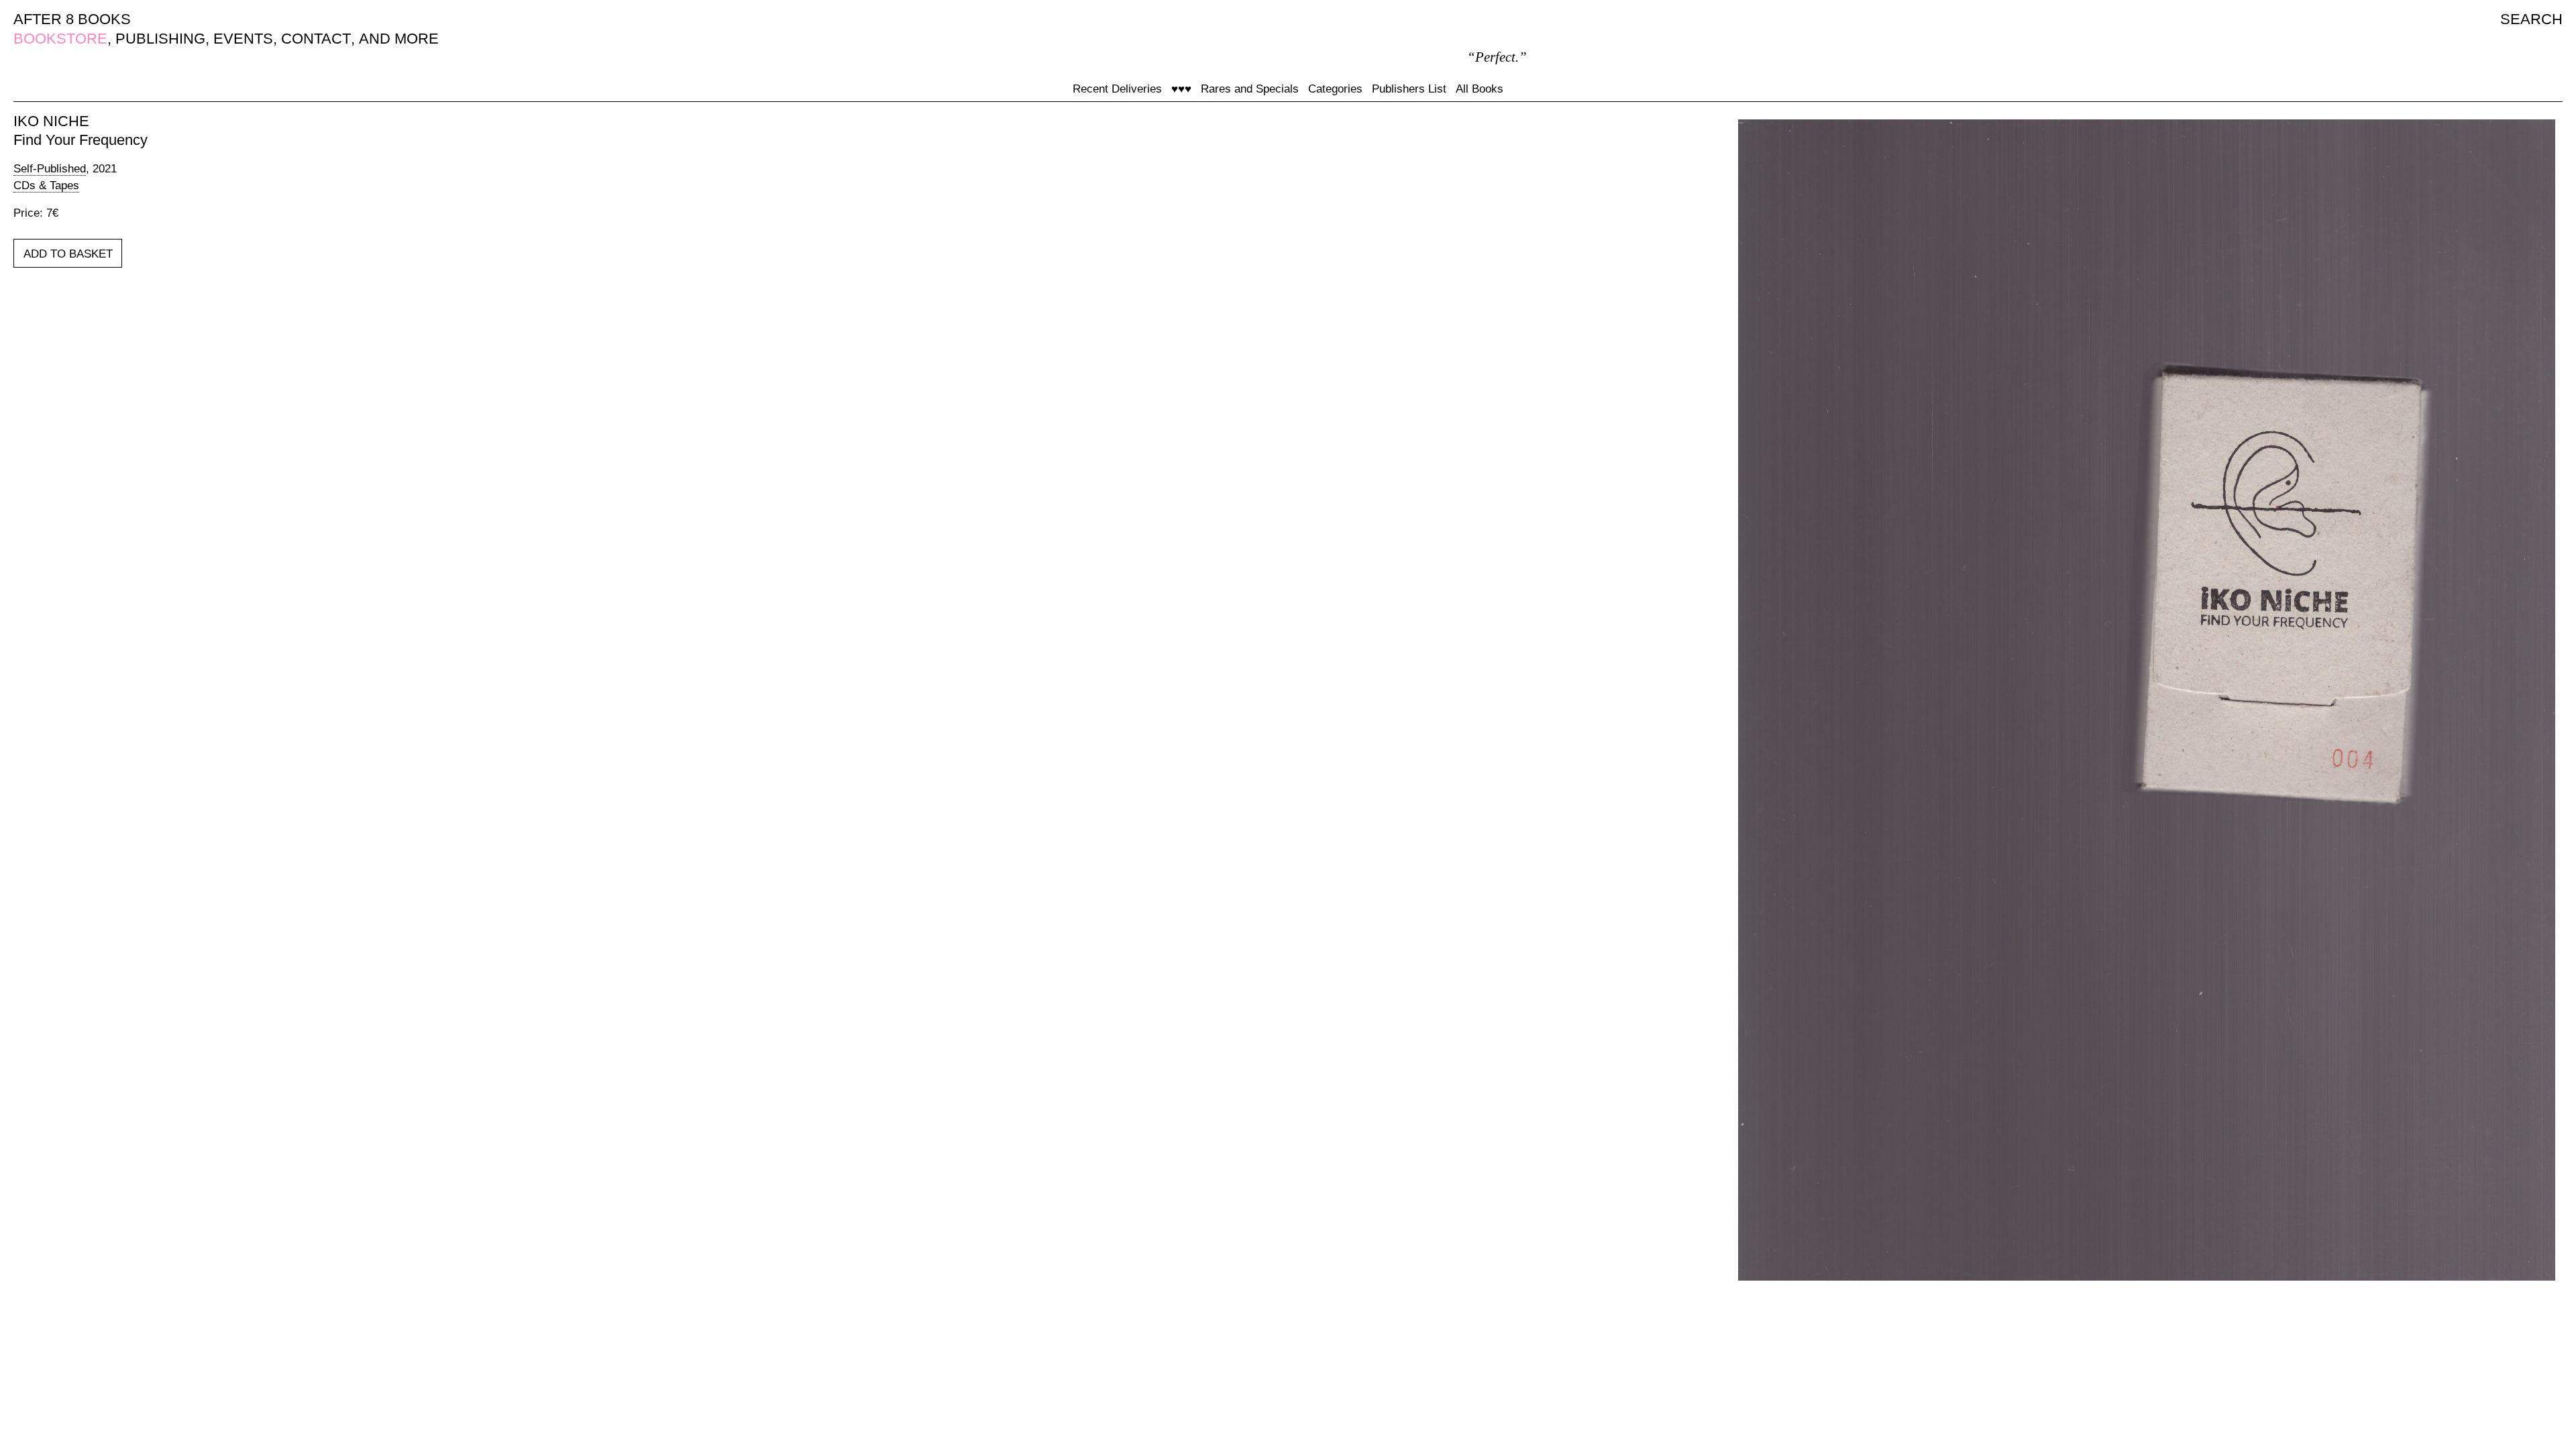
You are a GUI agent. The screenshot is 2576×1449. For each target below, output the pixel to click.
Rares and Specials (1250, 89)
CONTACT (316, 39)
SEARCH (2531, 19)
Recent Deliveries (1117, 89)
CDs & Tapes (46, 185)
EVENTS (243, 39)
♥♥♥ (1181, 89)
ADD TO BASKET (68, 254)
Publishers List (1409, 89)
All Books (1480, 89)
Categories (1335, 89)
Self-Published (50, 169)
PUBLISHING (160, 39)
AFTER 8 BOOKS (72, 19)
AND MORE (399, 39)
